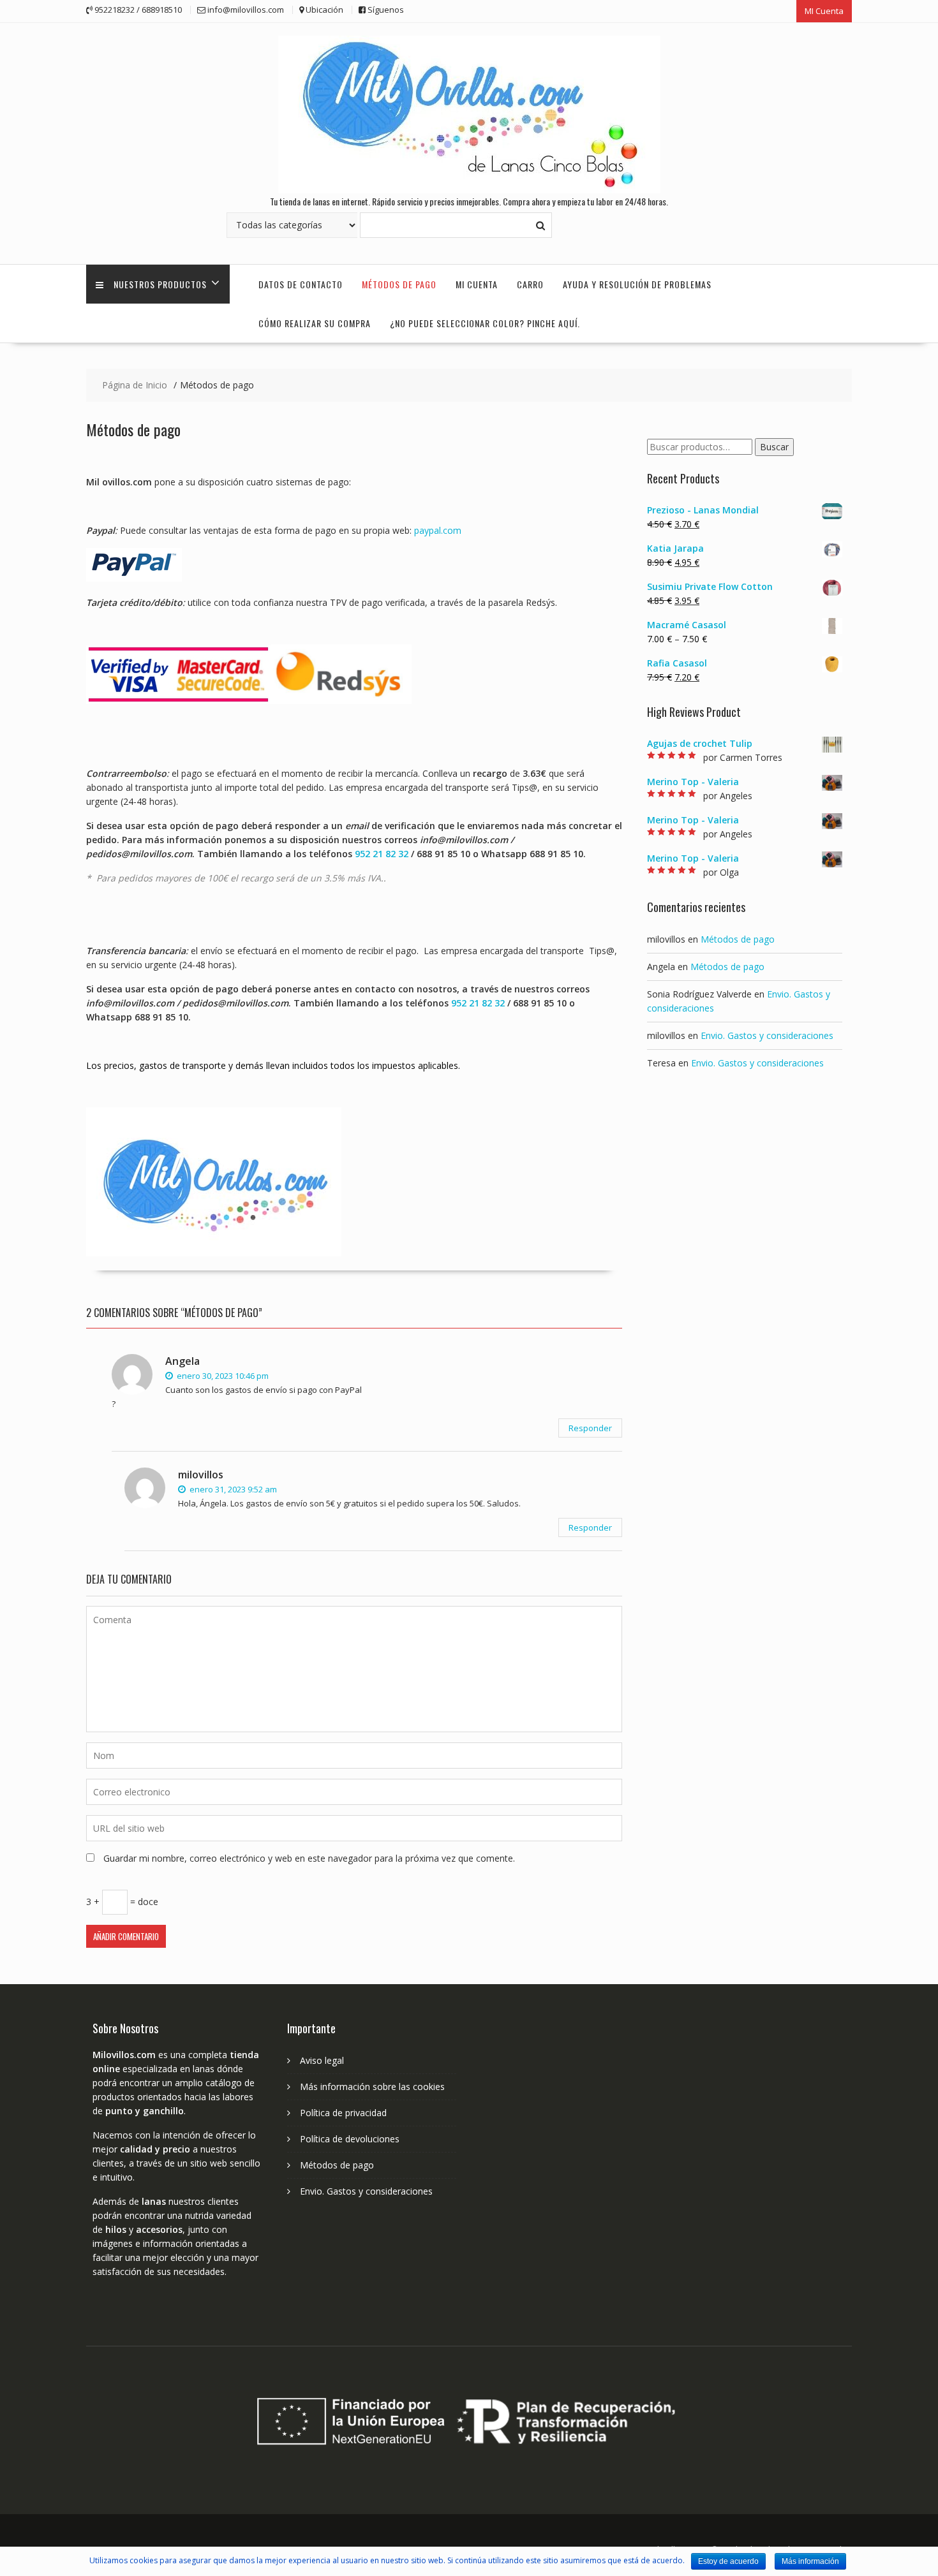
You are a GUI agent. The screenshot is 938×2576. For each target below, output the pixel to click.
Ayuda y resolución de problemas (637, 284)
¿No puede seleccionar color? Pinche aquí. (485, 323)
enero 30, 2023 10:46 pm (222, 1376)
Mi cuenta (477, 284)
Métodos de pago (399, 284)
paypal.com (438, 530)
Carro (530, 284)
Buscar (774, 447)
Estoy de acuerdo (728, 2561)
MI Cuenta (824, 11)
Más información (810, 2561)
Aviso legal (322, 2060)
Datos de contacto (301, 284)
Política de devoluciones (350, 2139)
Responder (590, 1428)
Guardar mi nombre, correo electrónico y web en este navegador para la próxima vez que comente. (309, 1858)
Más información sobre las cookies (372, 2087)
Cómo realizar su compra (315, 323)
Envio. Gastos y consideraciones (767, 1035)
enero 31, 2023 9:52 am (232, 1489)
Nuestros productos (160, 284)
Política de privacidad (343, 2113)
